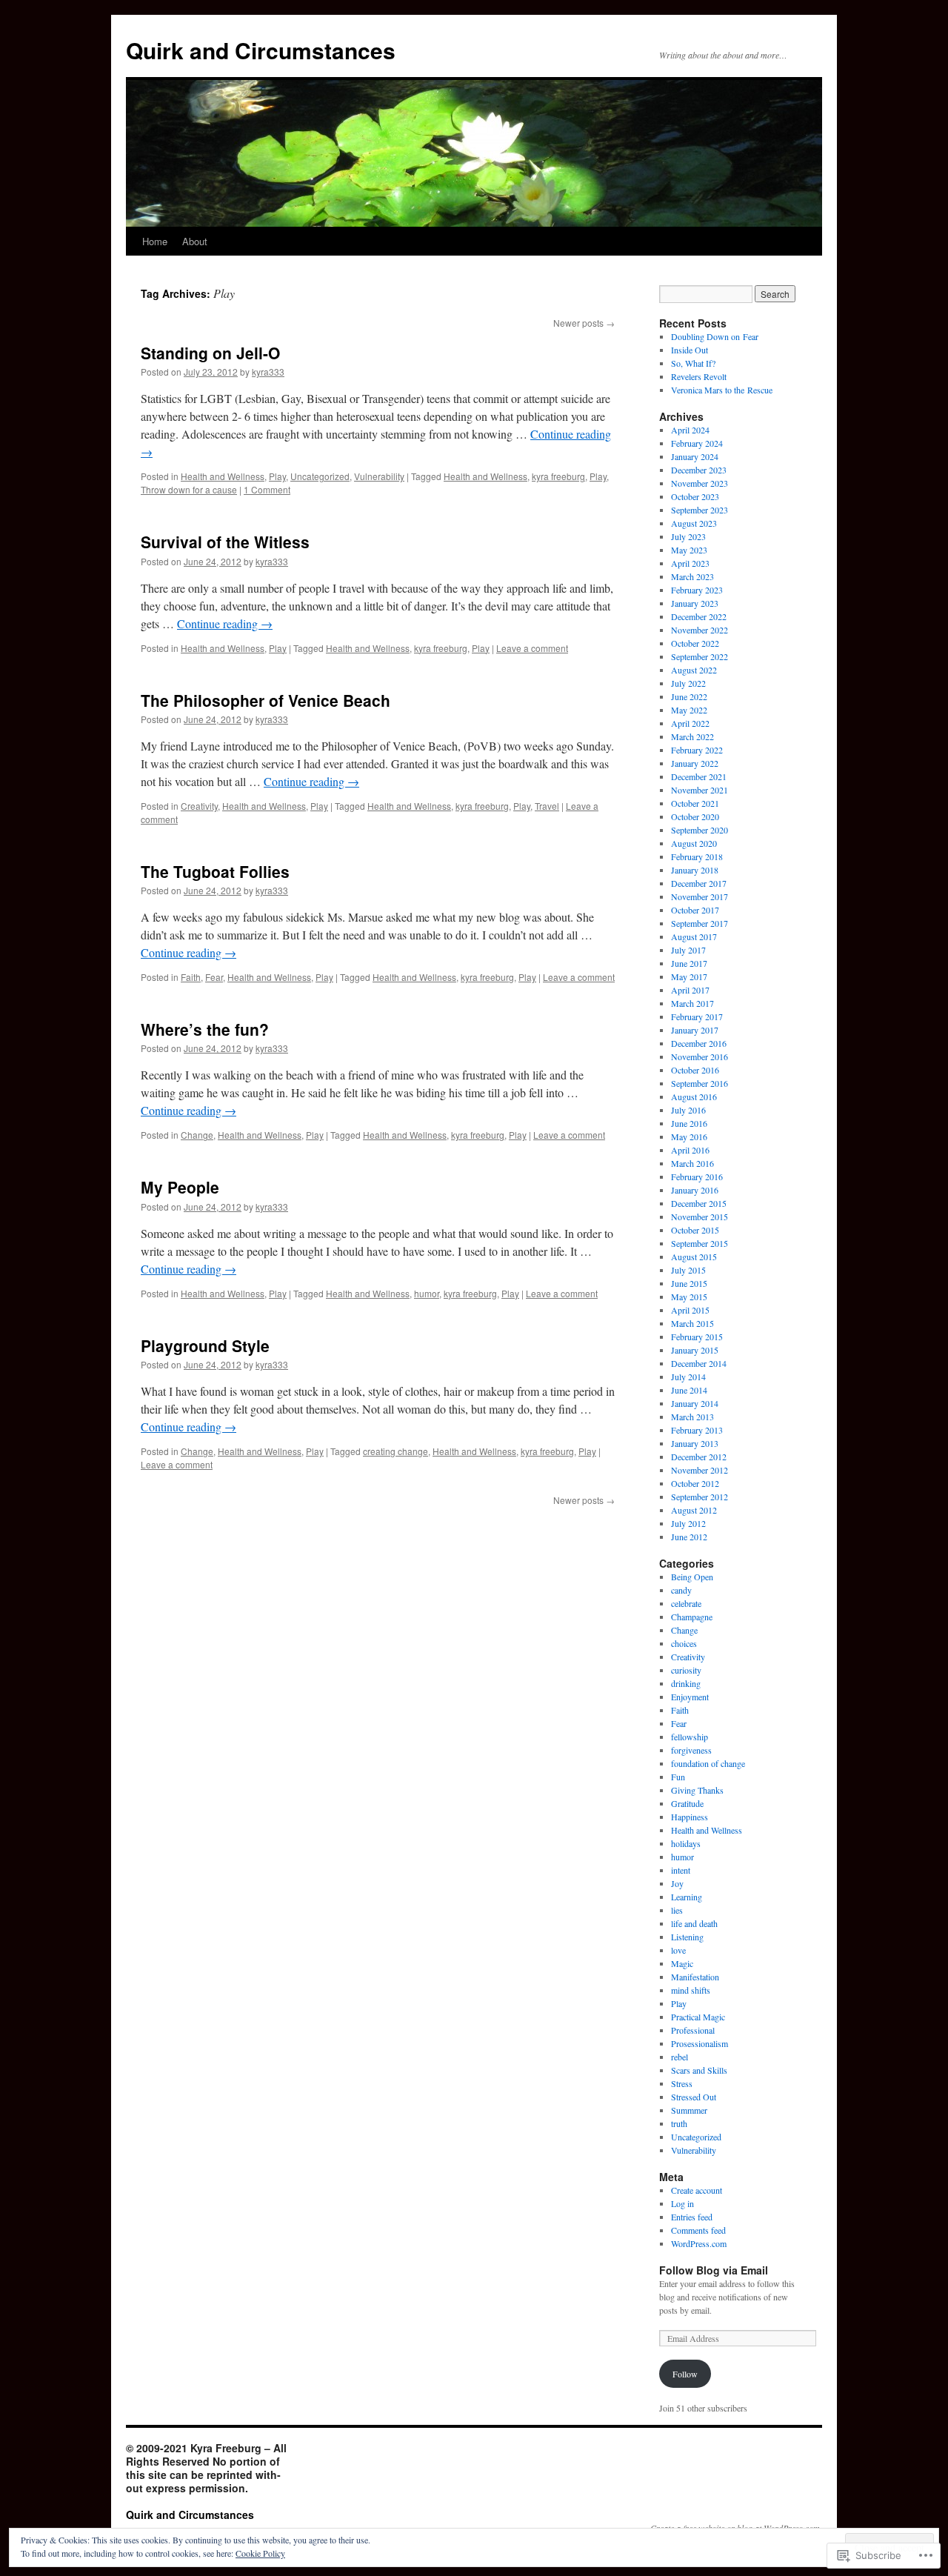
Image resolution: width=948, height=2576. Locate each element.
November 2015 (700, 1217)
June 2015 (689, 1283)
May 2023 (689, 550)
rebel (680, 2057)
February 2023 (697, 590)
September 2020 (700, 830)
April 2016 (690, 1150)
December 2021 (699, 776)
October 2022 (695, 643)
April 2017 (690, 990)
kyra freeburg (558, 476)
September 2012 (700, 1497)
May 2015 (689, 1297)
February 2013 (697, 1430)
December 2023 (699, 470)
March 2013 (692, 1417)
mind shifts (691, 1990)
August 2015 (694, 1257)
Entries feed (692, 2217)
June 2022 (689, 696)
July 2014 (688, 1377)
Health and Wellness (223, 476)
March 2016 (692, 1163)
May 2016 (689, 1136)
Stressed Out (694, 2097)
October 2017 (695, 910)
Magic (682, 1963)
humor (427, 1293)
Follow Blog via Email (714, 2270)
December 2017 (699, 883)
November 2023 (700, 483)
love (678, 1950)
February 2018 (697, 856)
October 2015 (695, 1230)
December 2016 (699, 1043)
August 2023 (694, 523)
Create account (697, 2190)
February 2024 (697, 443)
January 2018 (695, 870)
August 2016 (694, 1096)
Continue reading (225, 623)
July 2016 (688, 1110)
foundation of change (708, 1763)
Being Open (692, 1577)
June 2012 (689, 1537)
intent (681, 1870)
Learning (687, 1897)
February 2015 (697, 1337)
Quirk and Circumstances (261, 50)
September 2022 (700, 656)
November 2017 (700, 896)
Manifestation (695, 1977)
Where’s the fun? (205, 1029)
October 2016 (695, 1070)
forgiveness (691, 1750)
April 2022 (690, 723)
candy (681, 1590)
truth (679, 2123)
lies (677, 1910)
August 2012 (694, 1510)
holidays (686, 1843)
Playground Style (205, 1345)
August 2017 (694, 936)
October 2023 (695, 496)
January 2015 (695, 1350)
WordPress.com (699, 2243)
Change (197, 1135)
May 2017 (689, 976)
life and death (694, 1923)
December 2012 (699, 1457)
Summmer (689, 2110)
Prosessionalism (700, 2043)
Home (155, 241)
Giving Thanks (697, 1790)
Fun (678, 1777)
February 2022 (697, 750)
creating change (395, 1451)
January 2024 (695, 456)
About (195, 241)
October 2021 (695, 803)
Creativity (199, 806)
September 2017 (700, 923)
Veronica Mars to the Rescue (722, 390)
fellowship (690, 1737)
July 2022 (688, 683)
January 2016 (695, 1190)
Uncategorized (320, 476)
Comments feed (698, 2230)
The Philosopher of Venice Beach (266, 700)
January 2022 (695, 763)
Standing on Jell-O (210, 353)
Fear (214, 977)
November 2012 (700, 1470)
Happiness (690, 1817)
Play (277, 476)
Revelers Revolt (699, 376)
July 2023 (688, 536)
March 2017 (692, 1003)
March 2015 (692, 1323)
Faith (191, 977)
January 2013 (695, 1443)
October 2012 (695, 1483)
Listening (687, 1937)
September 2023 (700, 510)
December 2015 (699, 1203)
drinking (686, 1683)
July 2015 (688, 1270)
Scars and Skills (699, 2070)
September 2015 (700, 1243)
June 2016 (689, 1123)
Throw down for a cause (189, 489)
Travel (547, 806)
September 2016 (700, 1083)
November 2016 (700, 1056)
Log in (682, 2203)
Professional (693, 2030)
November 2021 (700, 790)
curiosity (686, 1670)
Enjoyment (690, 1697)
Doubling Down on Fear (715, 336)
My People (180, 1187)
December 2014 (699, 1363)
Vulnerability (379, 476)
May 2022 (689, 710)
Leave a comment (532, 648)
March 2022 (692, 736)
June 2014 (689, 1390)
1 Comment (267, 489)
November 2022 (700, 630)
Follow (685, 2374)
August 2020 (694, 843)
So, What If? (693, 363)
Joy (677, 1883)
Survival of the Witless (225, 542)
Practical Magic (698, 2017)
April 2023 (690, 563)
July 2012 (688, 1523)
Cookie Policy (260, 2553)
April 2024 (690, 430)
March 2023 (692, 576)
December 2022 (699, 616)
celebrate (686, 1603)
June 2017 (689, 963)
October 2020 (695, 816)
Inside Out (690, 350)
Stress (682, 2083)
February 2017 (697, 1016)
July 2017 (688, 950)
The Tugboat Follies (215, 871)
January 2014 (695, 1403)
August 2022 (694, 670)
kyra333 (268, 372)
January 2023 (695, 603)
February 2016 (697, 1176)
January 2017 (695, 1030)
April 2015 (690, 1310)
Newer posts (584, 323)
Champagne (692, 1617)
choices (684, 1643)
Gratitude (687, 1803)
